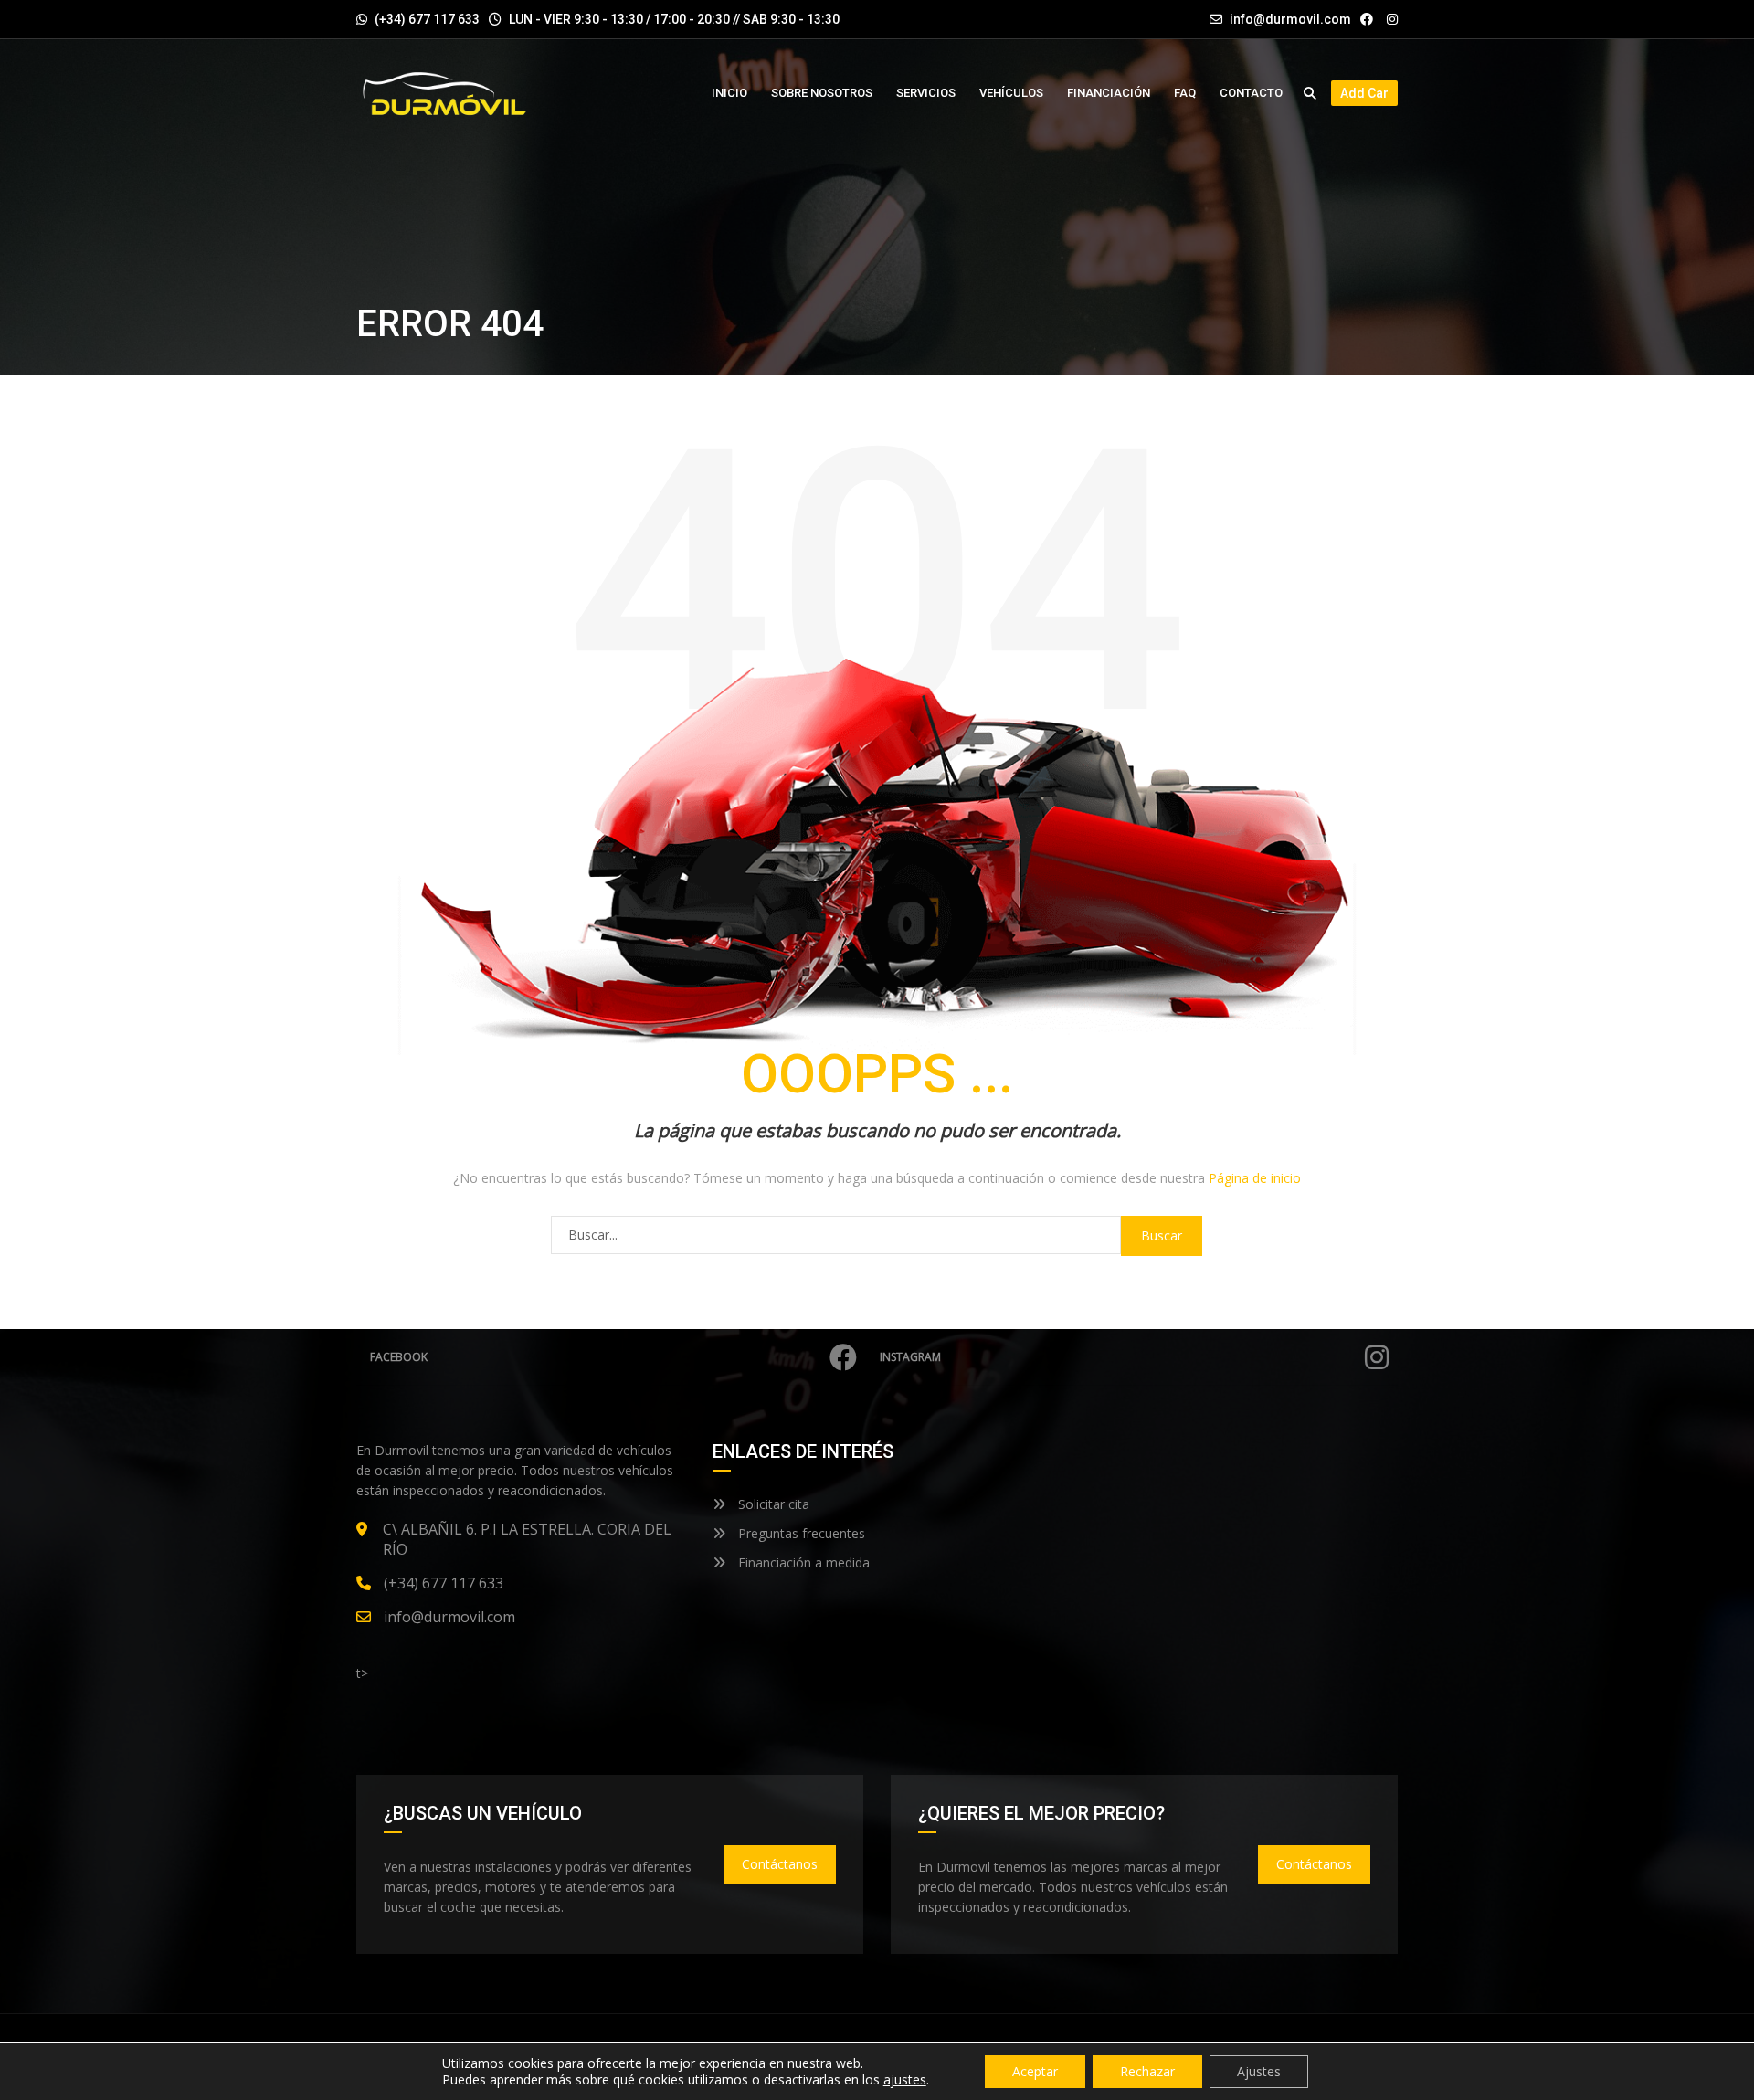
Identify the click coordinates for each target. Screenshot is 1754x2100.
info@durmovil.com (1290, 19)
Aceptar (1035, 2071)
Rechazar (1147, 2071)
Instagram (910, 1357)
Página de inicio (1255, 1178)
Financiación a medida (802, 1562)
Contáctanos (780, 1864)
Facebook (399, 1357)
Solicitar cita (772, 1504)
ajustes (905, 2080)
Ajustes (1259, 2071)
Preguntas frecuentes (800, 1533)
